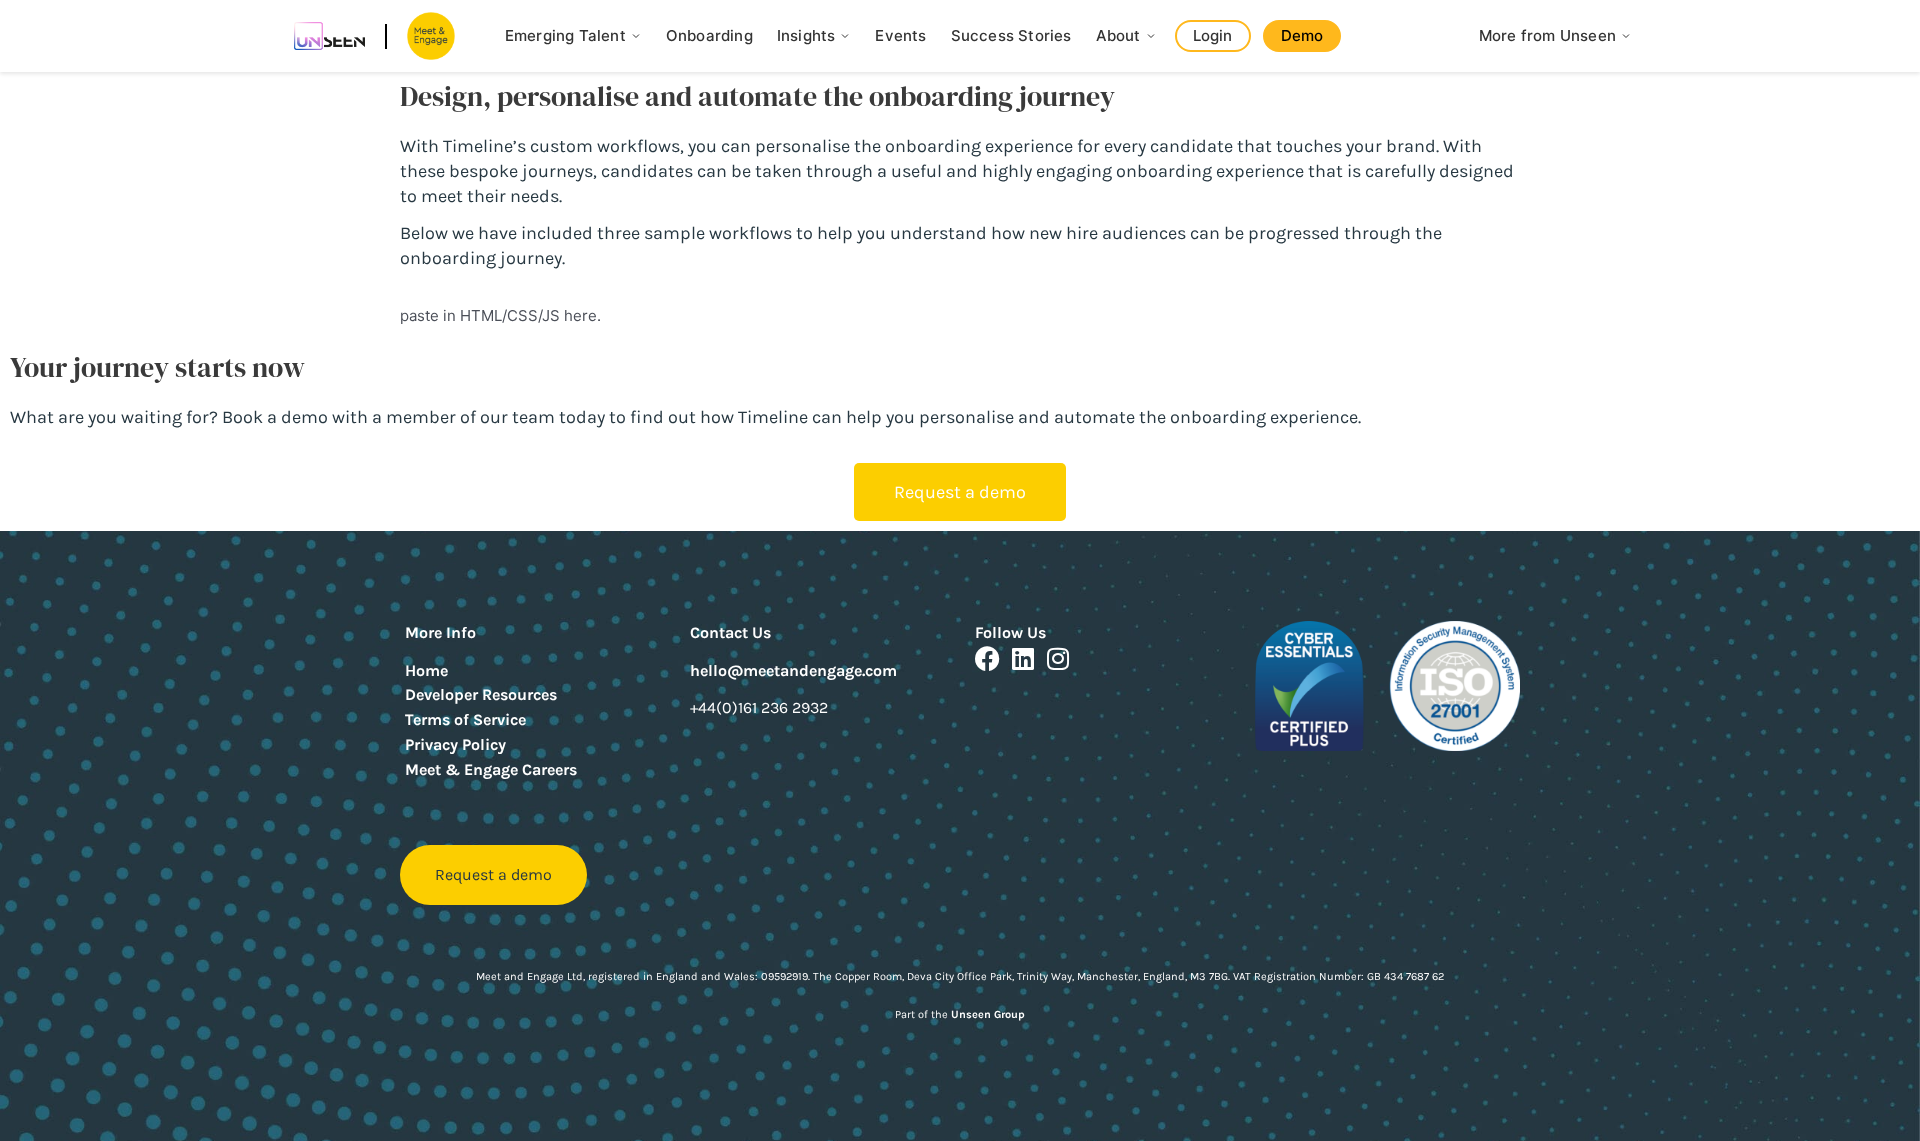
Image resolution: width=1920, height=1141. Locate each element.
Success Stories (1011, 35)
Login (1213, 35)
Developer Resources (481, 694)
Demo (1302, 35)
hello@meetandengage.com (793, 670)
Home (426, 670)
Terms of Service (465, 719)
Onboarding (709, 35)
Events (900, 35)
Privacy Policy (455, 744)
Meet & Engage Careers (491, 769)
